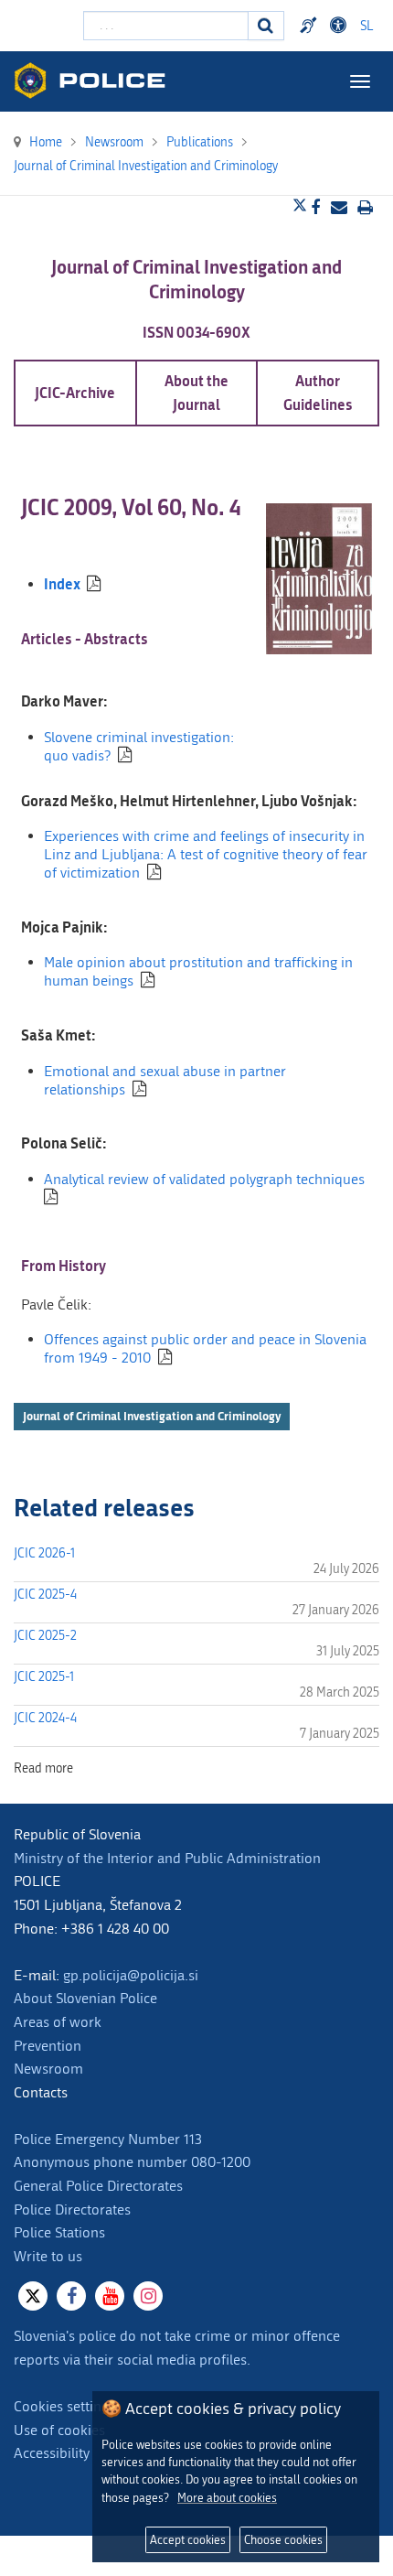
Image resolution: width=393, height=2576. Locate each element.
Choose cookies (283, 2540)
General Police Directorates (98, 2186)
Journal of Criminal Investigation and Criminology (152, 1416)
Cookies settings (64, 2406)
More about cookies (227, 2498)
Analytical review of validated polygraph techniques (204, 1179)
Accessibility (52, 2453)
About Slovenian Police (85, 1998)
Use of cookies (59, 2430)
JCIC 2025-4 (45, 1595)
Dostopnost (341, 26)
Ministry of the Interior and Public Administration (167, 1858)
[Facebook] (71, 2296)
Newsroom (48, 2069)
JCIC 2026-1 (44, 1553)
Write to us (48, 2256)
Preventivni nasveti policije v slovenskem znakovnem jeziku (311, 26)
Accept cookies (188, 2540)
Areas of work (58, 2022)
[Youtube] (110, 2296)
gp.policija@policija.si (131, 1975)
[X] (33, 2296)
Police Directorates (72, 2210)
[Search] (266, 26)
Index (62, 583)
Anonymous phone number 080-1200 (132, 2162)
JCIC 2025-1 (44, 1677)
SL (366, 26)
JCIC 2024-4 (45, 1718)
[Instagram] (148, 2296)
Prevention (48, 2046)
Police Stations (59, 2232)
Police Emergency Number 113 (108, 2139)
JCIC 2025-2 (45, 1636)
